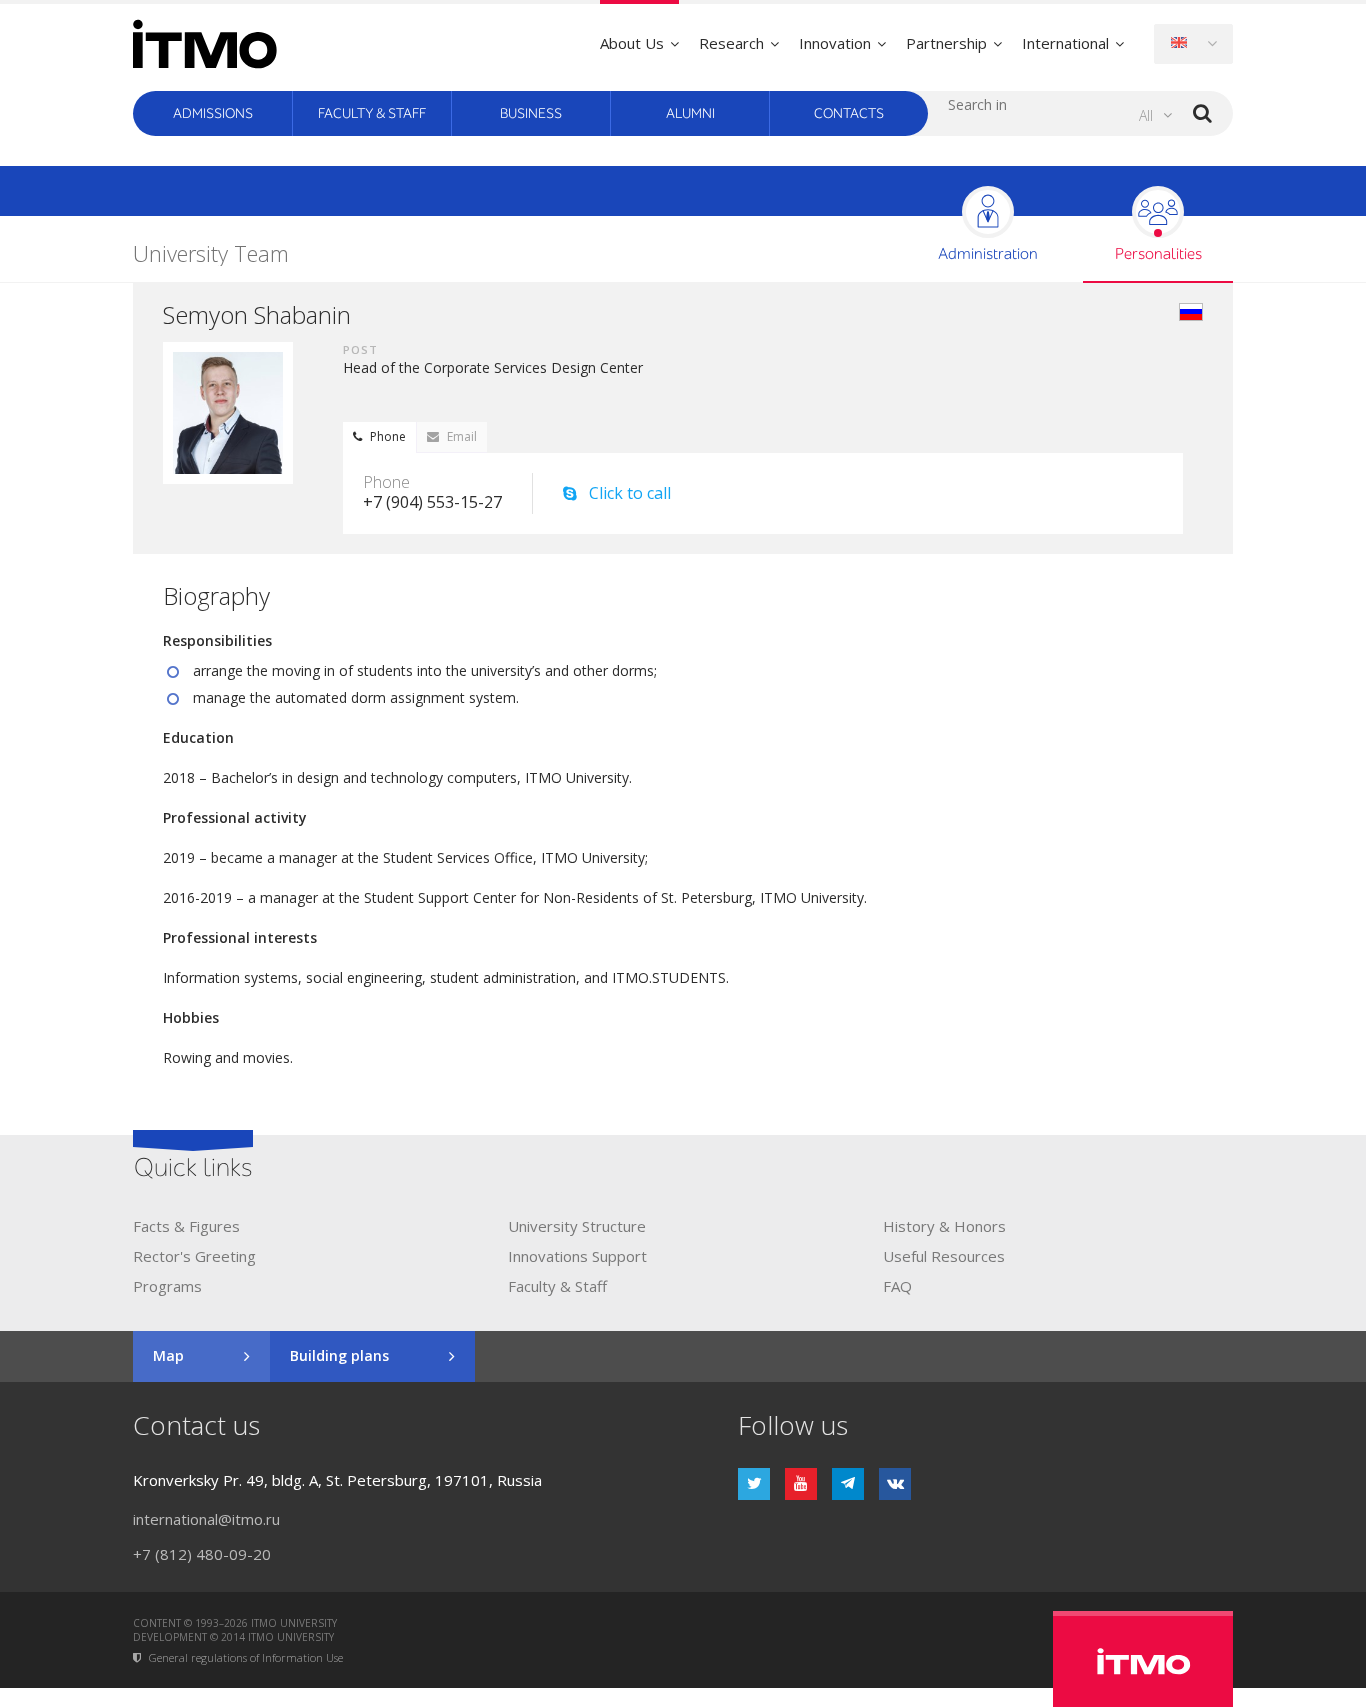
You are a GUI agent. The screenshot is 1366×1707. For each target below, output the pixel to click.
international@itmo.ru (206, 1519)
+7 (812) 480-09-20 (202, 1554)
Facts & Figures (186, 1226)
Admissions (213, 113)
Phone (388, 436)
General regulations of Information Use (246, 1658)
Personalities (1158, 254)
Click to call (630, 493)
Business (531, 113)
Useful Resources (944, 1256)
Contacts (849, 113)
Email (462, 436)
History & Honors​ (944, 1226)
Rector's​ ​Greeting (194, 1256)
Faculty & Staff (372, 113)
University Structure (577, 1226)
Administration (988, 254)
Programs (167, 1286)
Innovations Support (577, 1256)
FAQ (897, 1286)
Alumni (690, 113)
